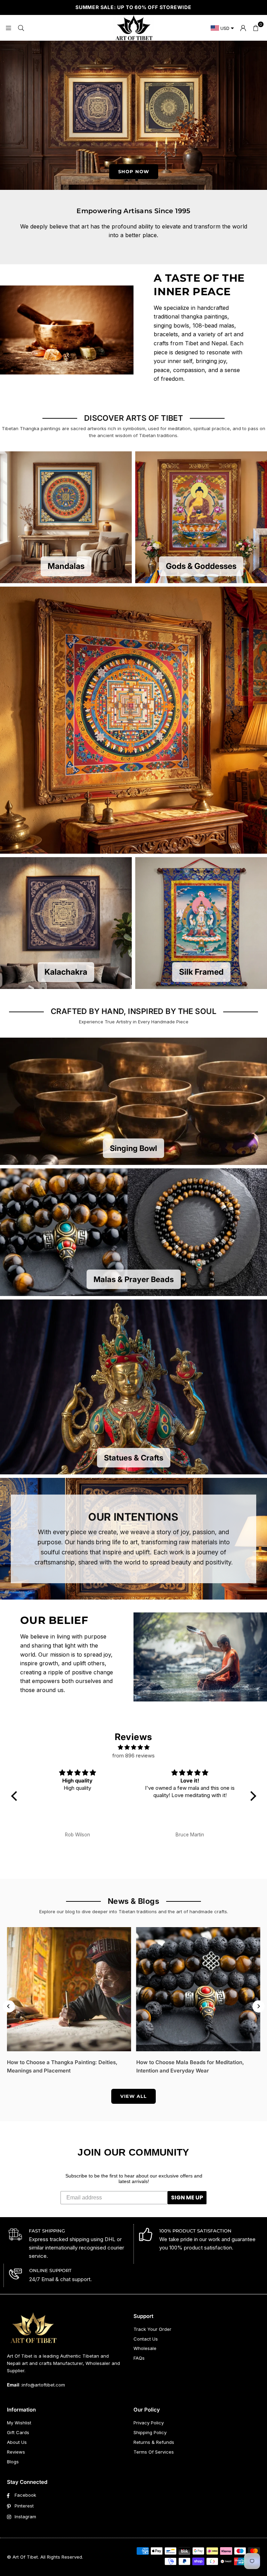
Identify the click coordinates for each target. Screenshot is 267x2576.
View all (133, 2096)
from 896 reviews (133, 1756)
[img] (134, 1747)
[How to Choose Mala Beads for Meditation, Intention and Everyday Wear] (198, 1989)
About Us (17, 2442)
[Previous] (9, 2006)
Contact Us (146, 2339)
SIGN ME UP (187, 2197)
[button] (256, 28)
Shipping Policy (150, 2432)
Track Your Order (152, 2329)
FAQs (139, 2358)
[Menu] (8, 28)
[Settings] (243, 28)
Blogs (13, 2462)
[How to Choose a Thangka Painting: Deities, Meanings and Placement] (69, 1989)
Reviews (16, 2452)
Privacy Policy (149, 2423)
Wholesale (145, 2348)
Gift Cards (18, 2432)
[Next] (258, 2006)
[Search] (21, 28)
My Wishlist (19, 2423)
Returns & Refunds (154, 2442)
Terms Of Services (154, 2452)
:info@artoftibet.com (42, 2385)
